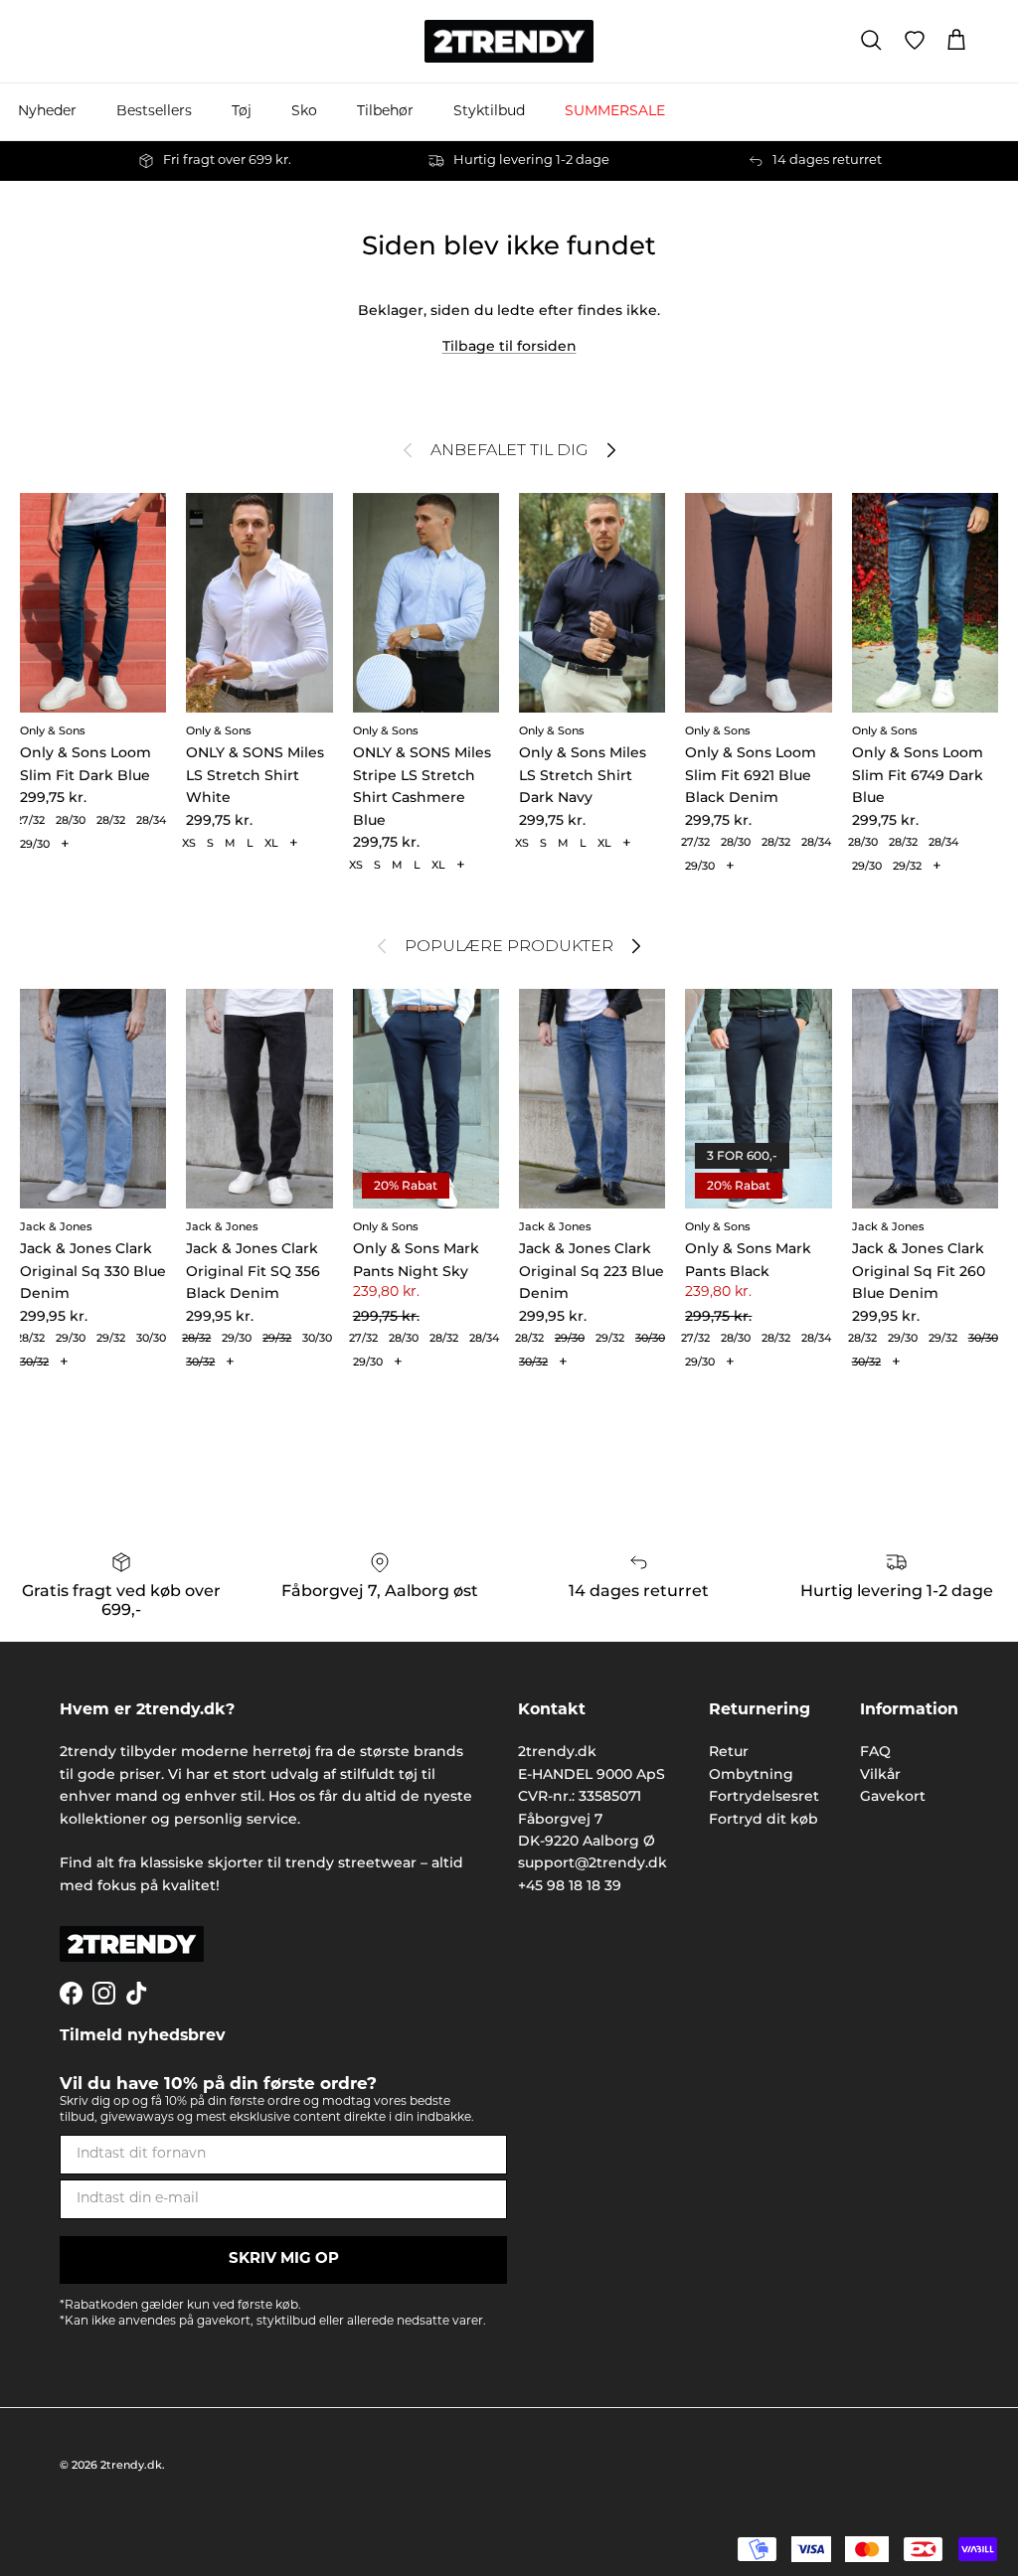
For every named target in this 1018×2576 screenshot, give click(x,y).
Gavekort (893, 1796)
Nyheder (47, 112)
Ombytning (751, 1774)
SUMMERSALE (615, 112)
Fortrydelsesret (764, 1796)
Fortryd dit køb (763, 1819)
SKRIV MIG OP (284, 2259)
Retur (729, 1751)
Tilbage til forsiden (509, 346)
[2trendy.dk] (509, 41)
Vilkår (880, 1774)
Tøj (242, 112)
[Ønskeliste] (915, 41)
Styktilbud (489, 112)
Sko (304, 112)
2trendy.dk (131, 2465)
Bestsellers (154, 112)
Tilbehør (385, 112)
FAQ (875, 1751)
